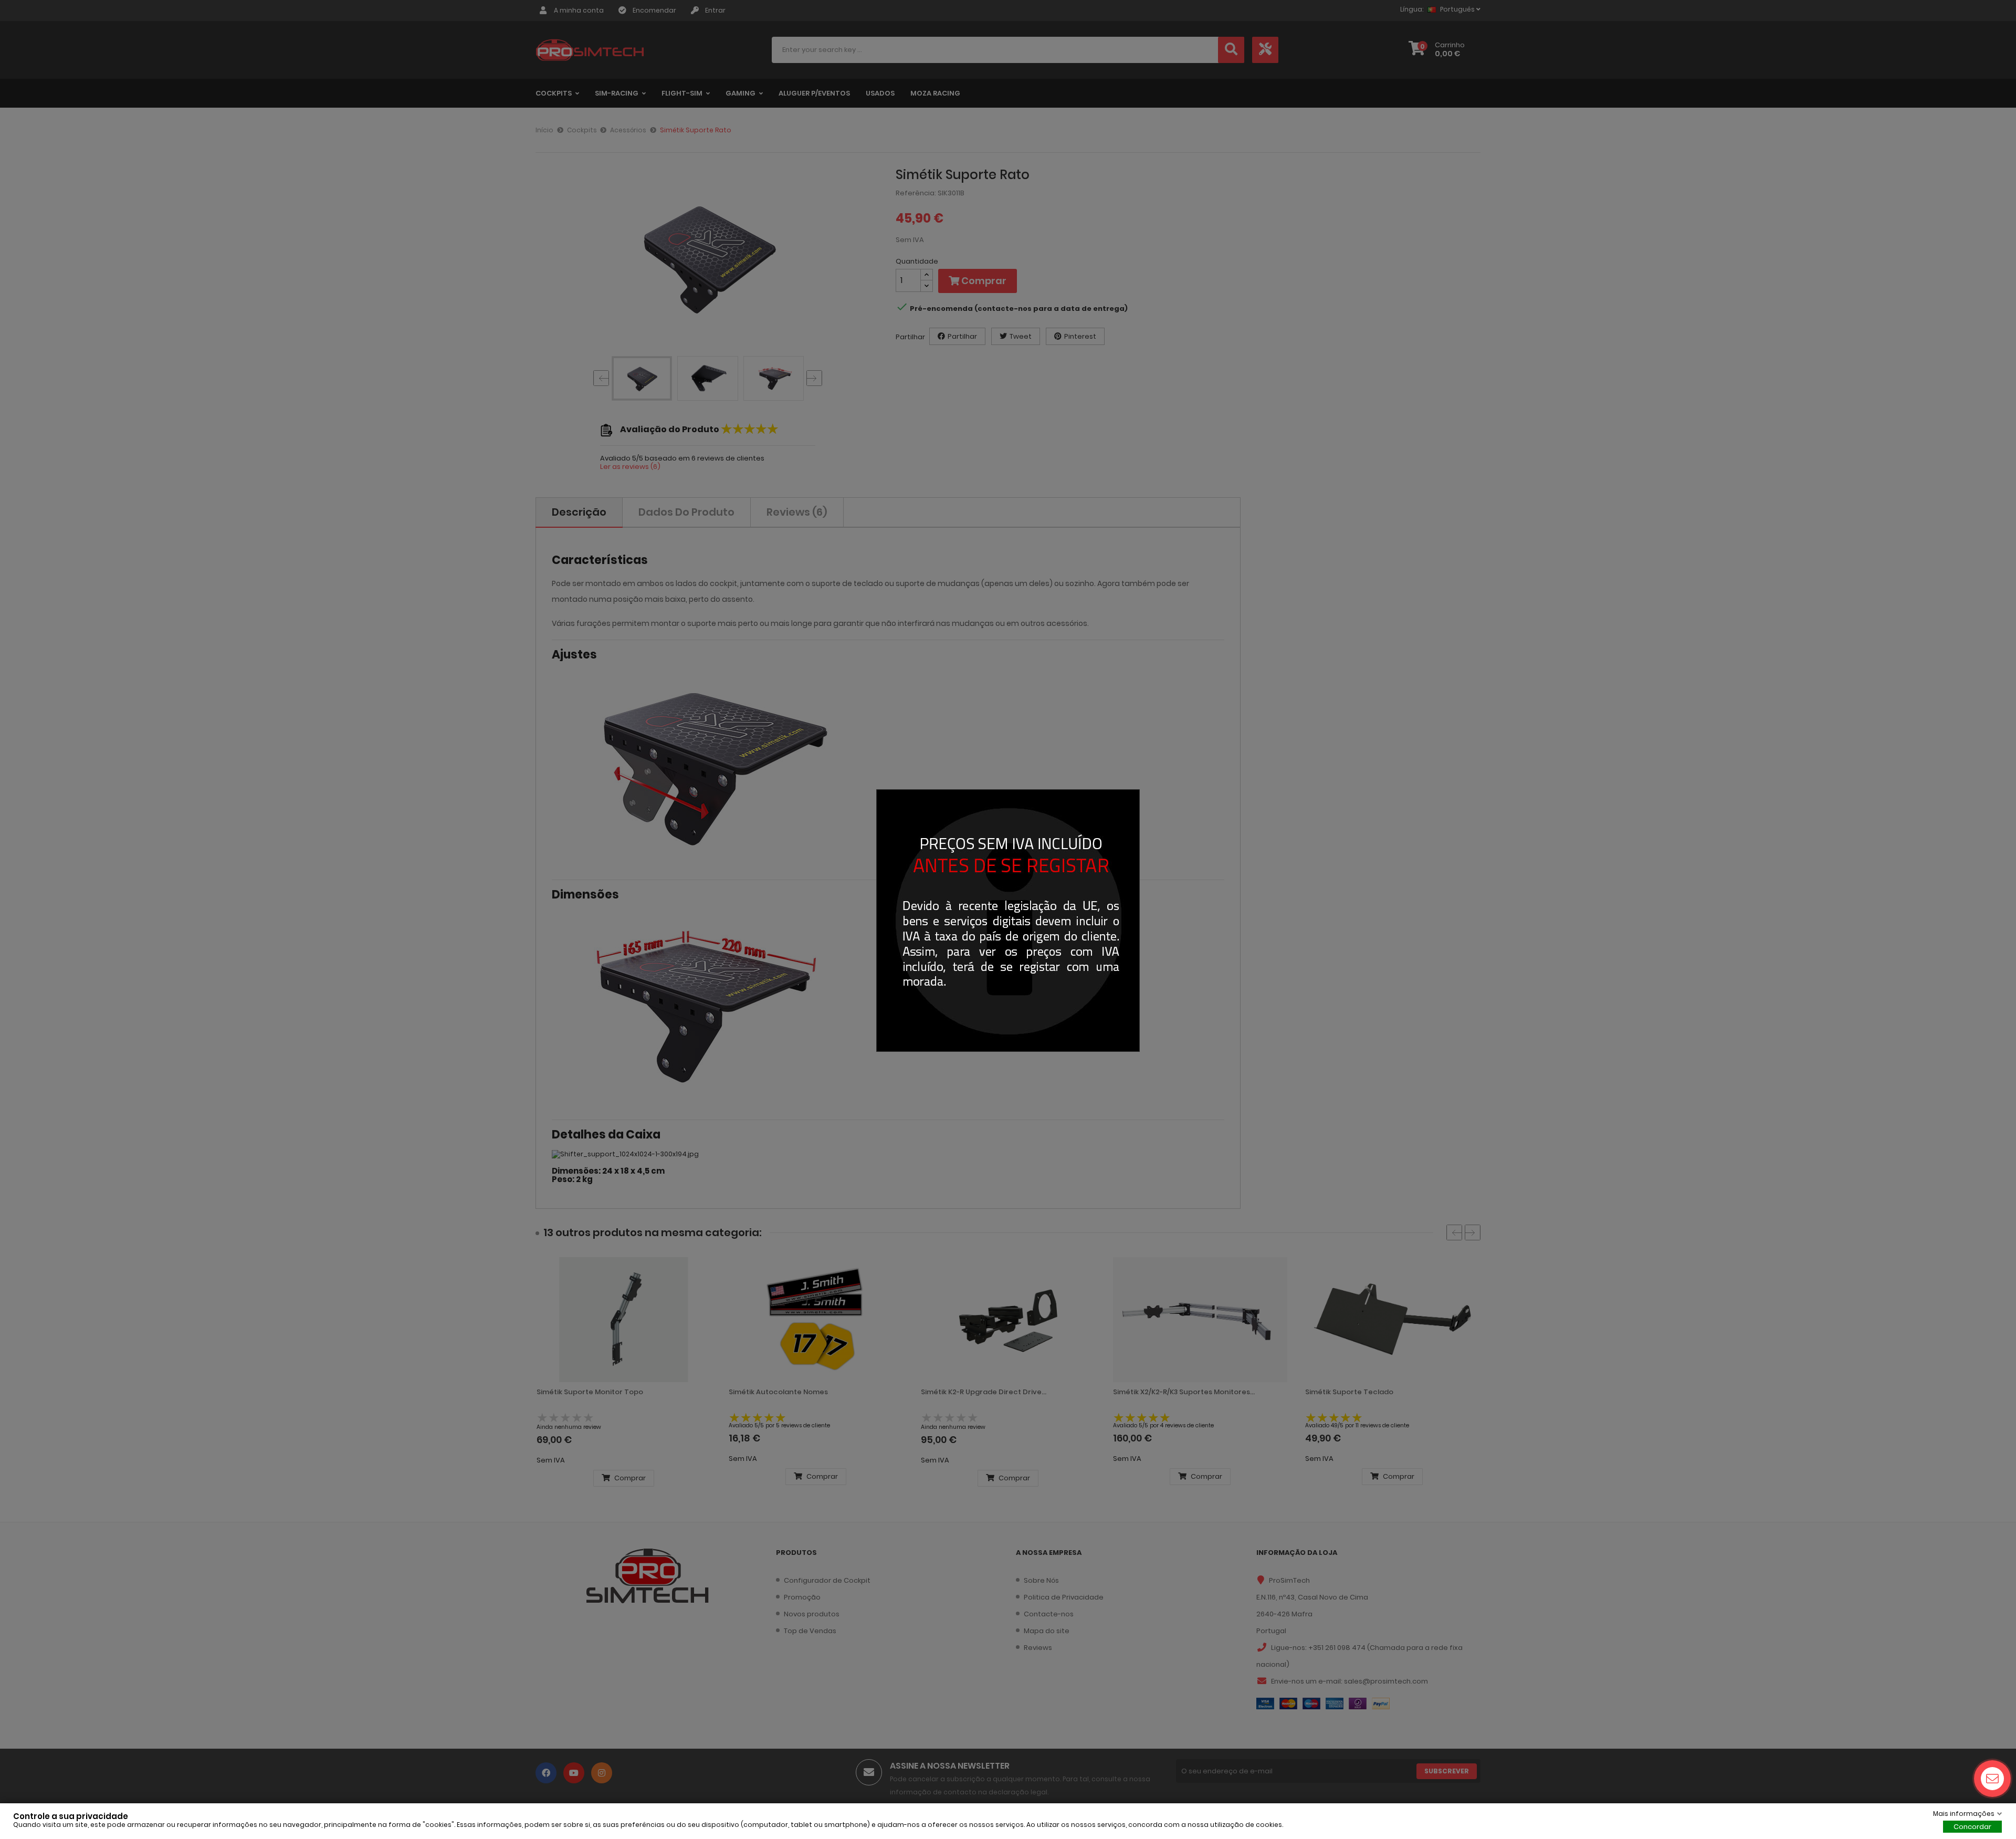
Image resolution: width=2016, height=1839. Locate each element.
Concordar (1972, 1827)
